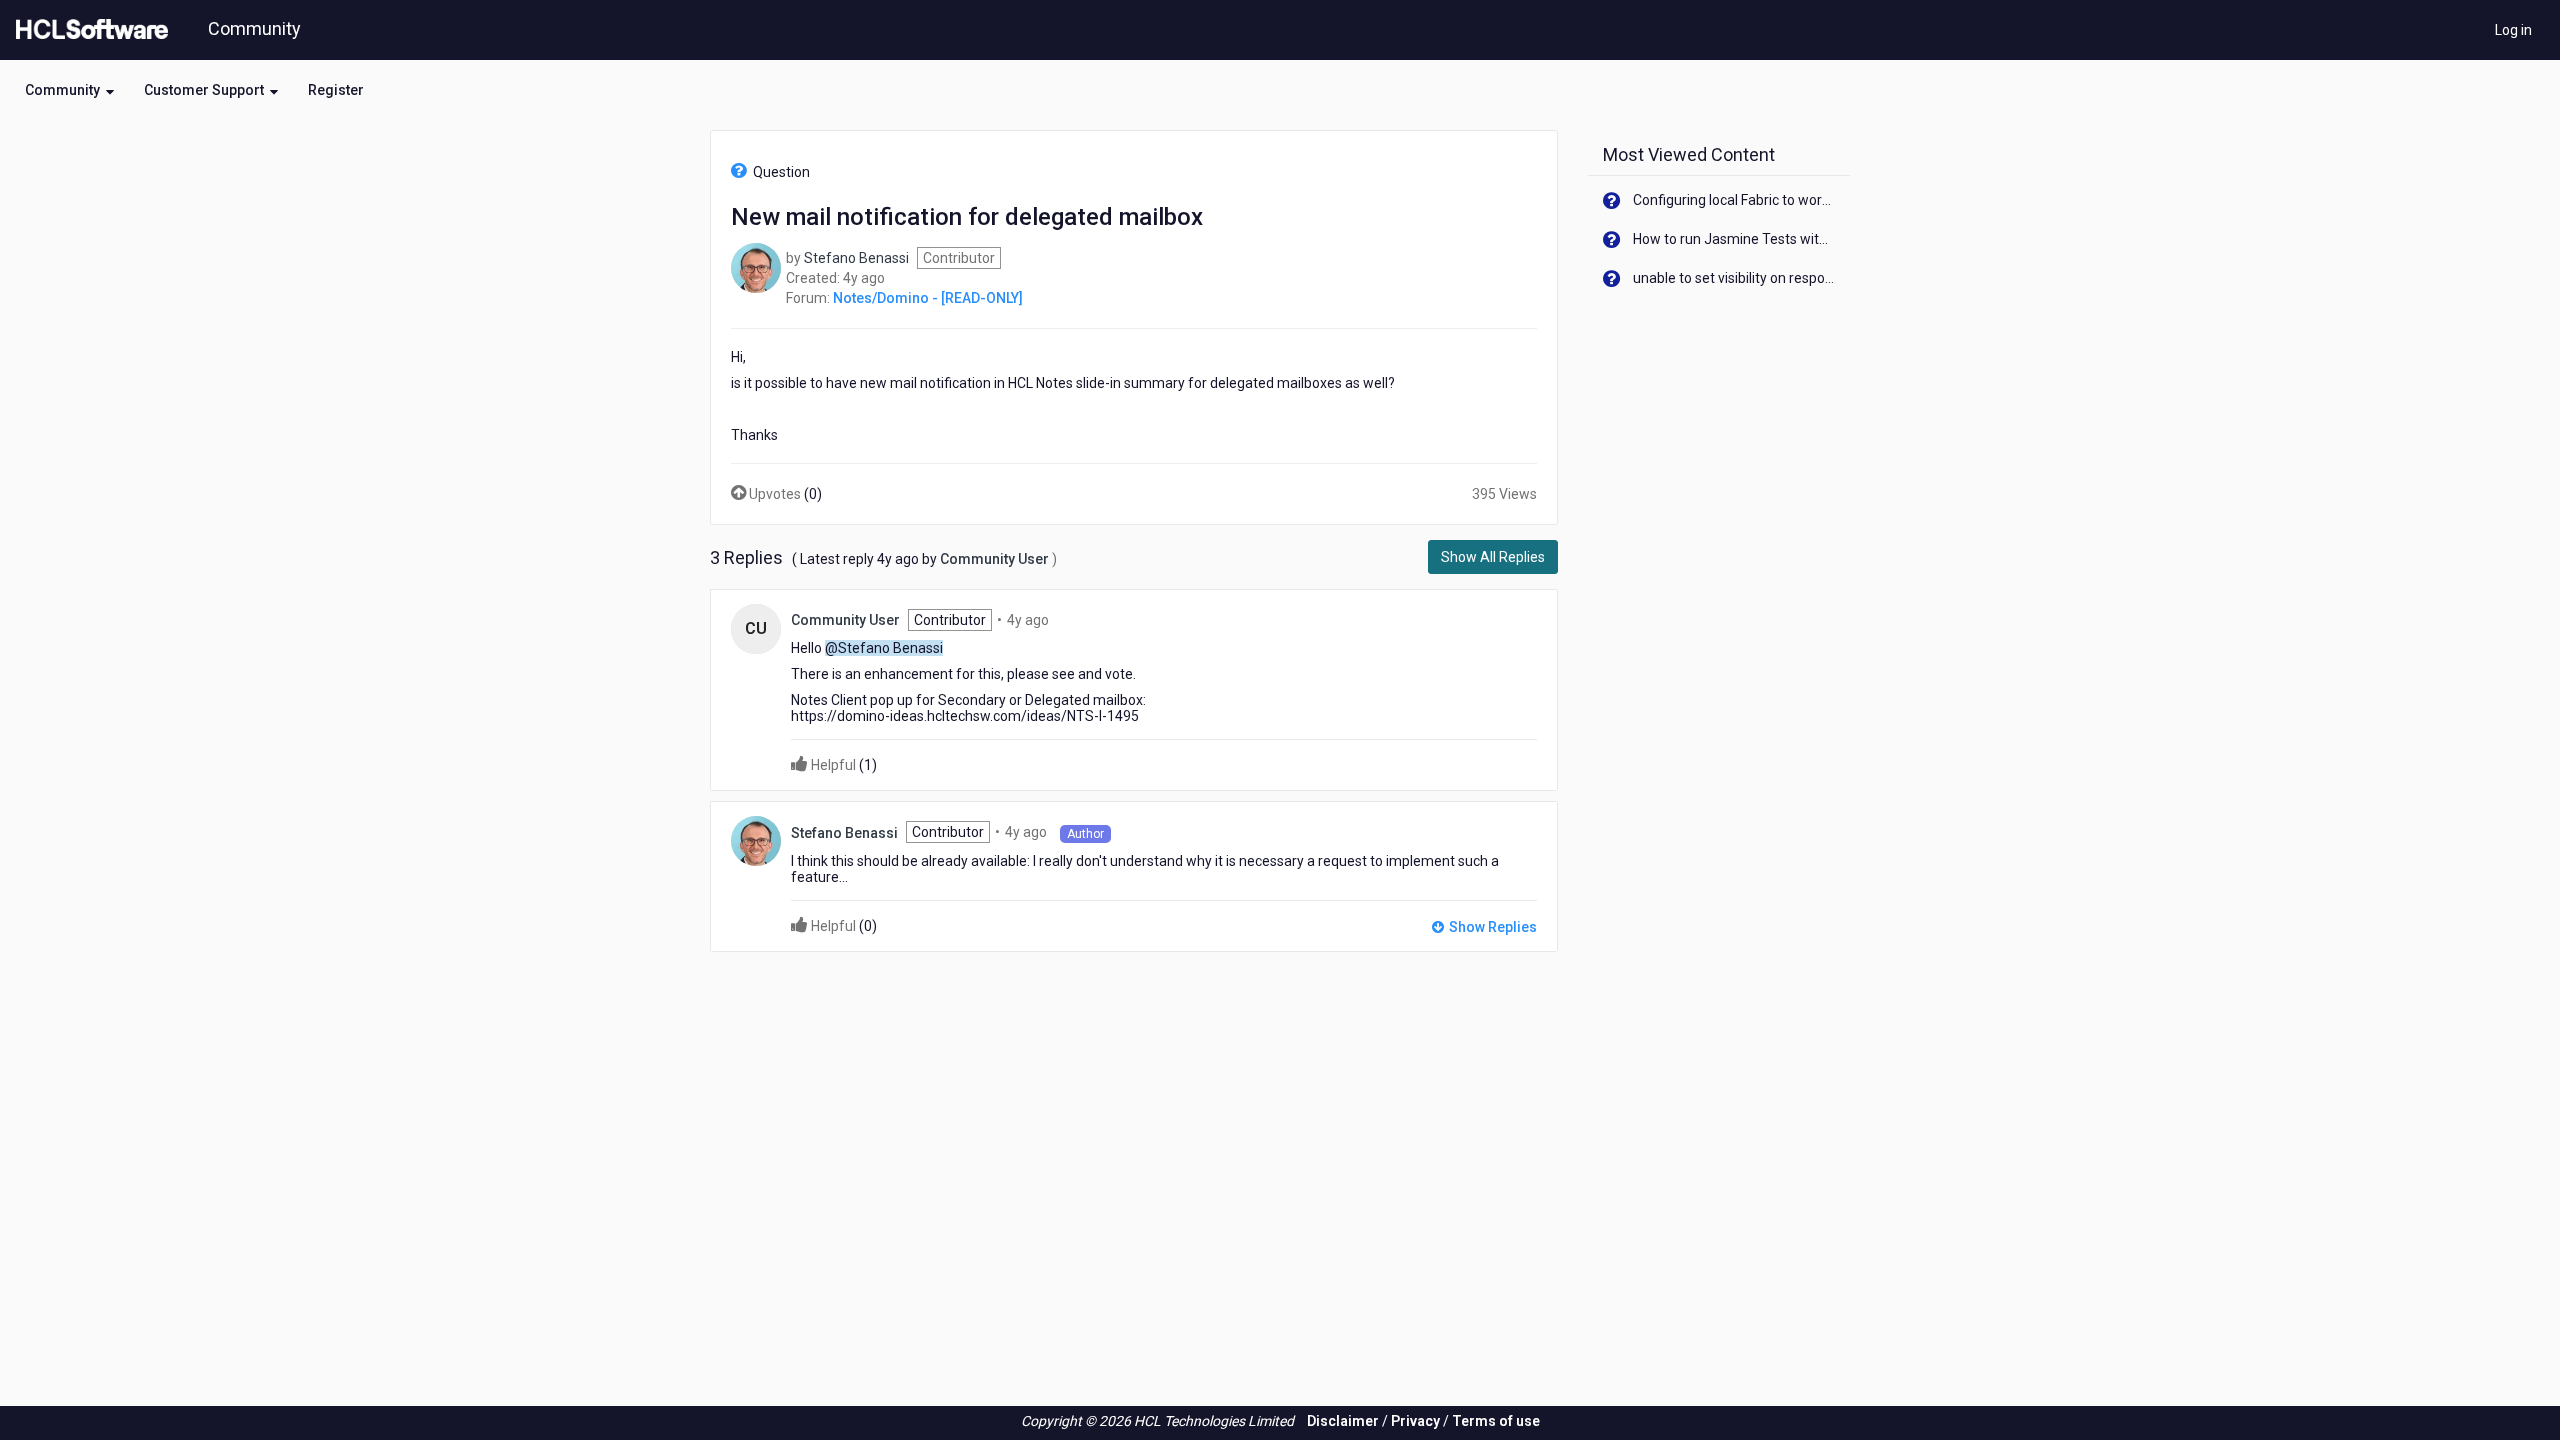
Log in (2513, 30)
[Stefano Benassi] (756, 267)
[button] (69, 90)
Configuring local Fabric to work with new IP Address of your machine (1734, 200)
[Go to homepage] (88, 30)
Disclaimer (1343, 1421)
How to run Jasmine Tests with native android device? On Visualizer (1734, 239)
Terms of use (1496, 1421)
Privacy (1415, 1421)
